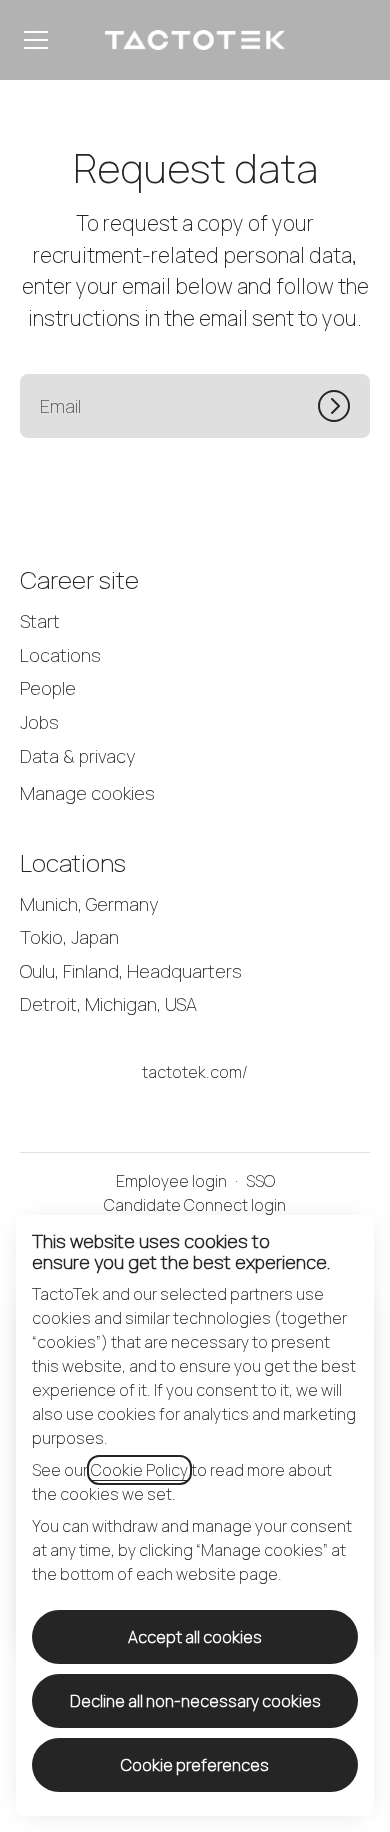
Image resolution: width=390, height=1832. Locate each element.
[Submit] (344, 406)
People (48, 688)
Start (40, 621)
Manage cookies (87, 793)
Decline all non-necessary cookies (195, 1701)
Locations (60, 655)
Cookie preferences (195, 1765)
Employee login (171, 1181)
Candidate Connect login (195, 1205)
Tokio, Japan (69, 937)
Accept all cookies (195, 1637)
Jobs (39, 722)
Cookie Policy (139, 1470)
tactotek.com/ (195, 1072)
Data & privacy (77, 756)
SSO (260, 1181)
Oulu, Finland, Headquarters (131, 971)
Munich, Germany (89, 904)
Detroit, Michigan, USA (108, 1004)
